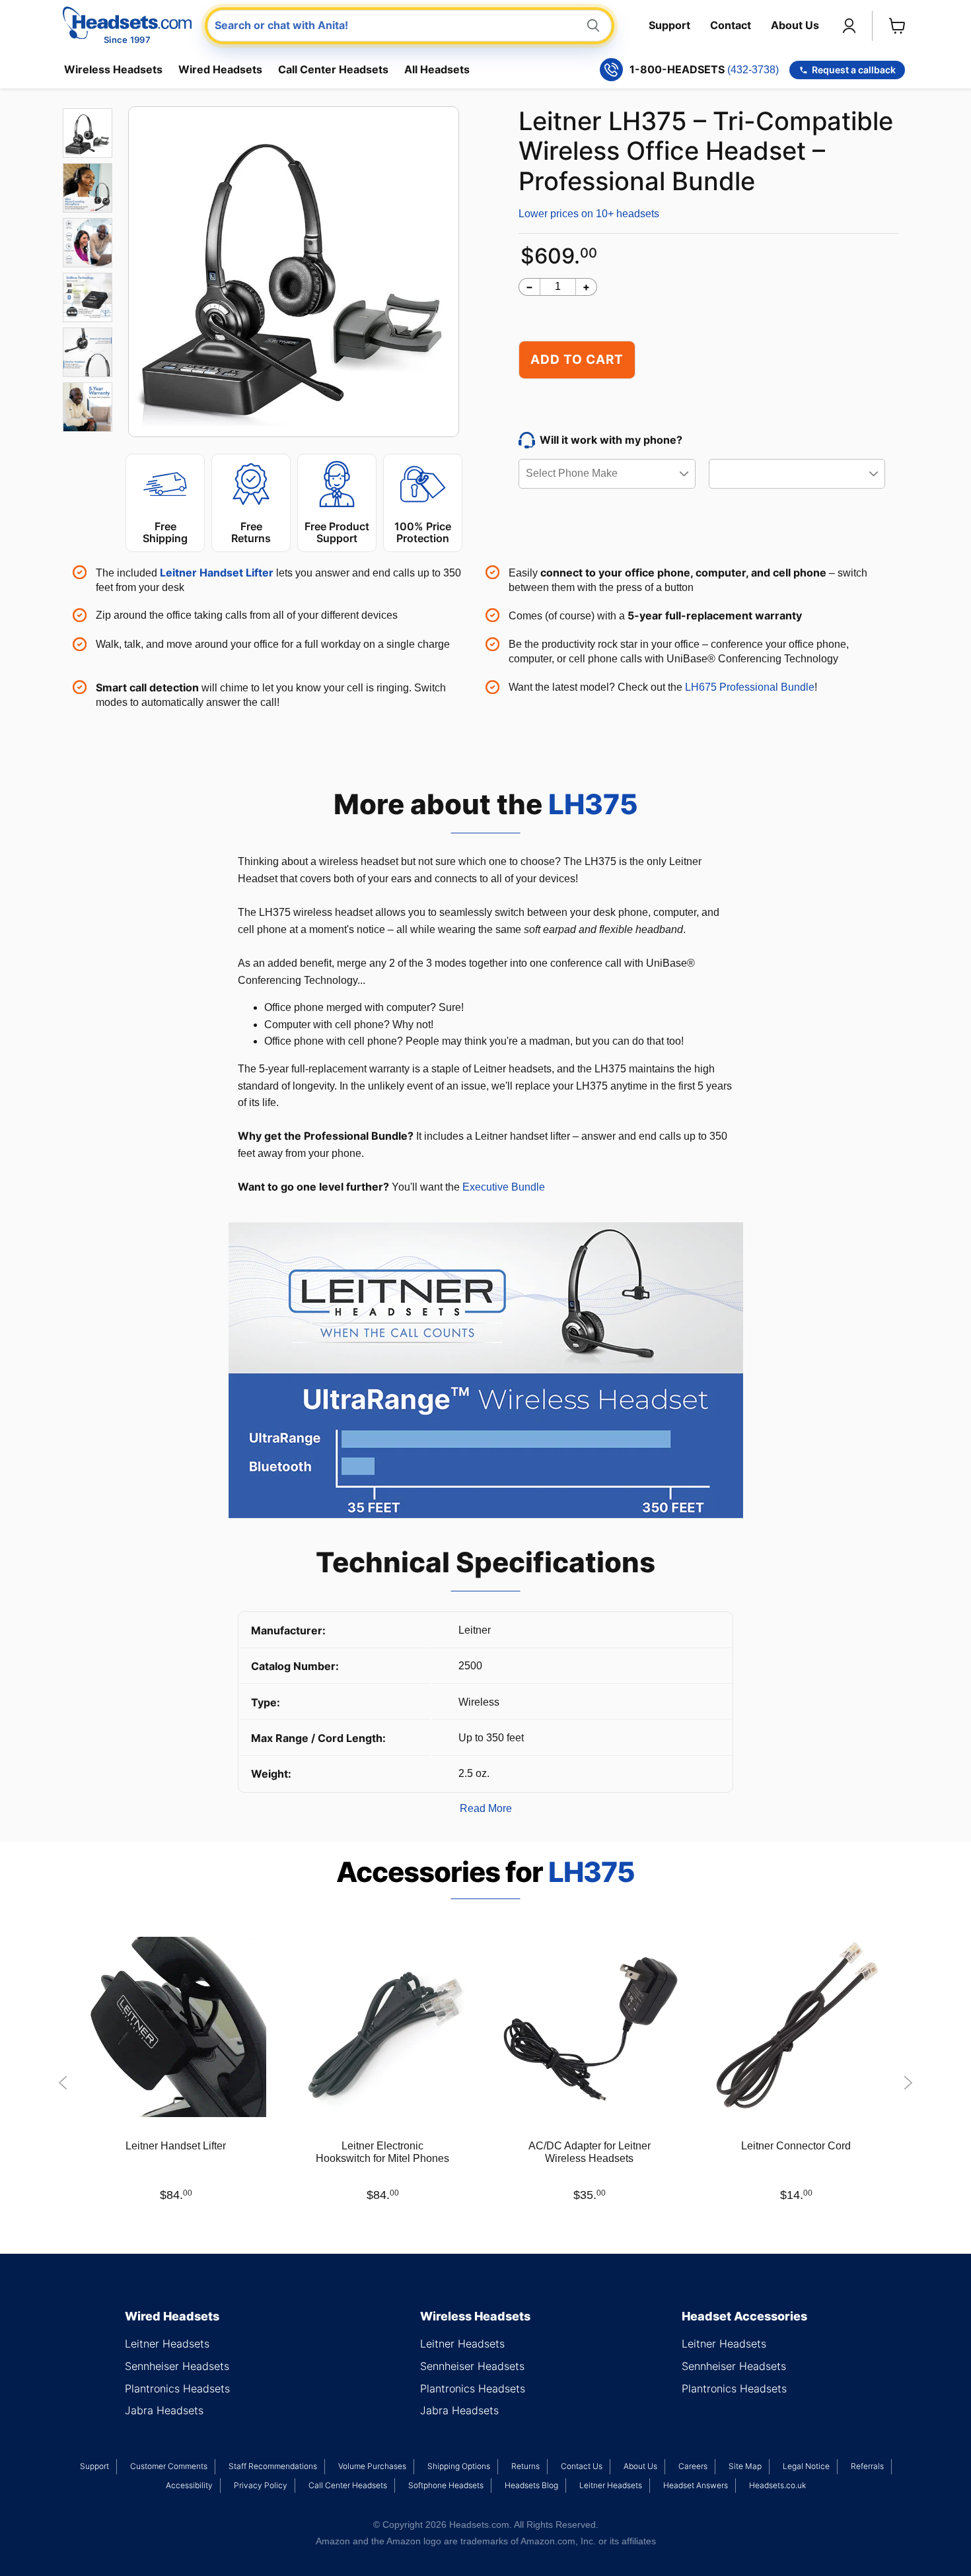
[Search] (593, 25)
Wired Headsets (220, 69)
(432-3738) (753, 70)
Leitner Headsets (167, 2344)
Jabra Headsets (164, 2410)
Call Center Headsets (333, 69)
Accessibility (189, 2485)
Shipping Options (459, 2466)
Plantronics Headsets (177, 2388)
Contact (731, 25)
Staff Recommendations (273, 2466)
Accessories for (485, 1872)
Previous (63, 2083)
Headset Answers (696, 2485)
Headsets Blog (531, 2485)
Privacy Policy (261, 2485)
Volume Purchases (372, 2466)
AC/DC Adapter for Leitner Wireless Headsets (590, 2152)
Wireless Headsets (113, 69)
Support (669, 25)
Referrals (867, 2466)
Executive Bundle (504, 1187)
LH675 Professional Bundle (750, 687)
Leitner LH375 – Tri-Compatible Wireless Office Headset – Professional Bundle (706, 151)
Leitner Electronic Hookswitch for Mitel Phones (382, 2152)
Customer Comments (169, 2466)
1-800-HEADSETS (704, 70)
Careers (693, 2466)
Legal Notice (806, 2466)
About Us (795, 25)
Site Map (745, 2466)
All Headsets (437, 69)
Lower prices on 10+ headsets (589, 214)
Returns (525, 2466)
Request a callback (854, 70)
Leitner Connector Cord (796, 2146)
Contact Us (582, 2466)
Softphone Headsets (446, 2485)
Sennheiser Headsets (177, 2366)
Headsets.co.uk (777, 2485)
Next (908, 2083)
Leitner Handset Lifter (176, 2146)
